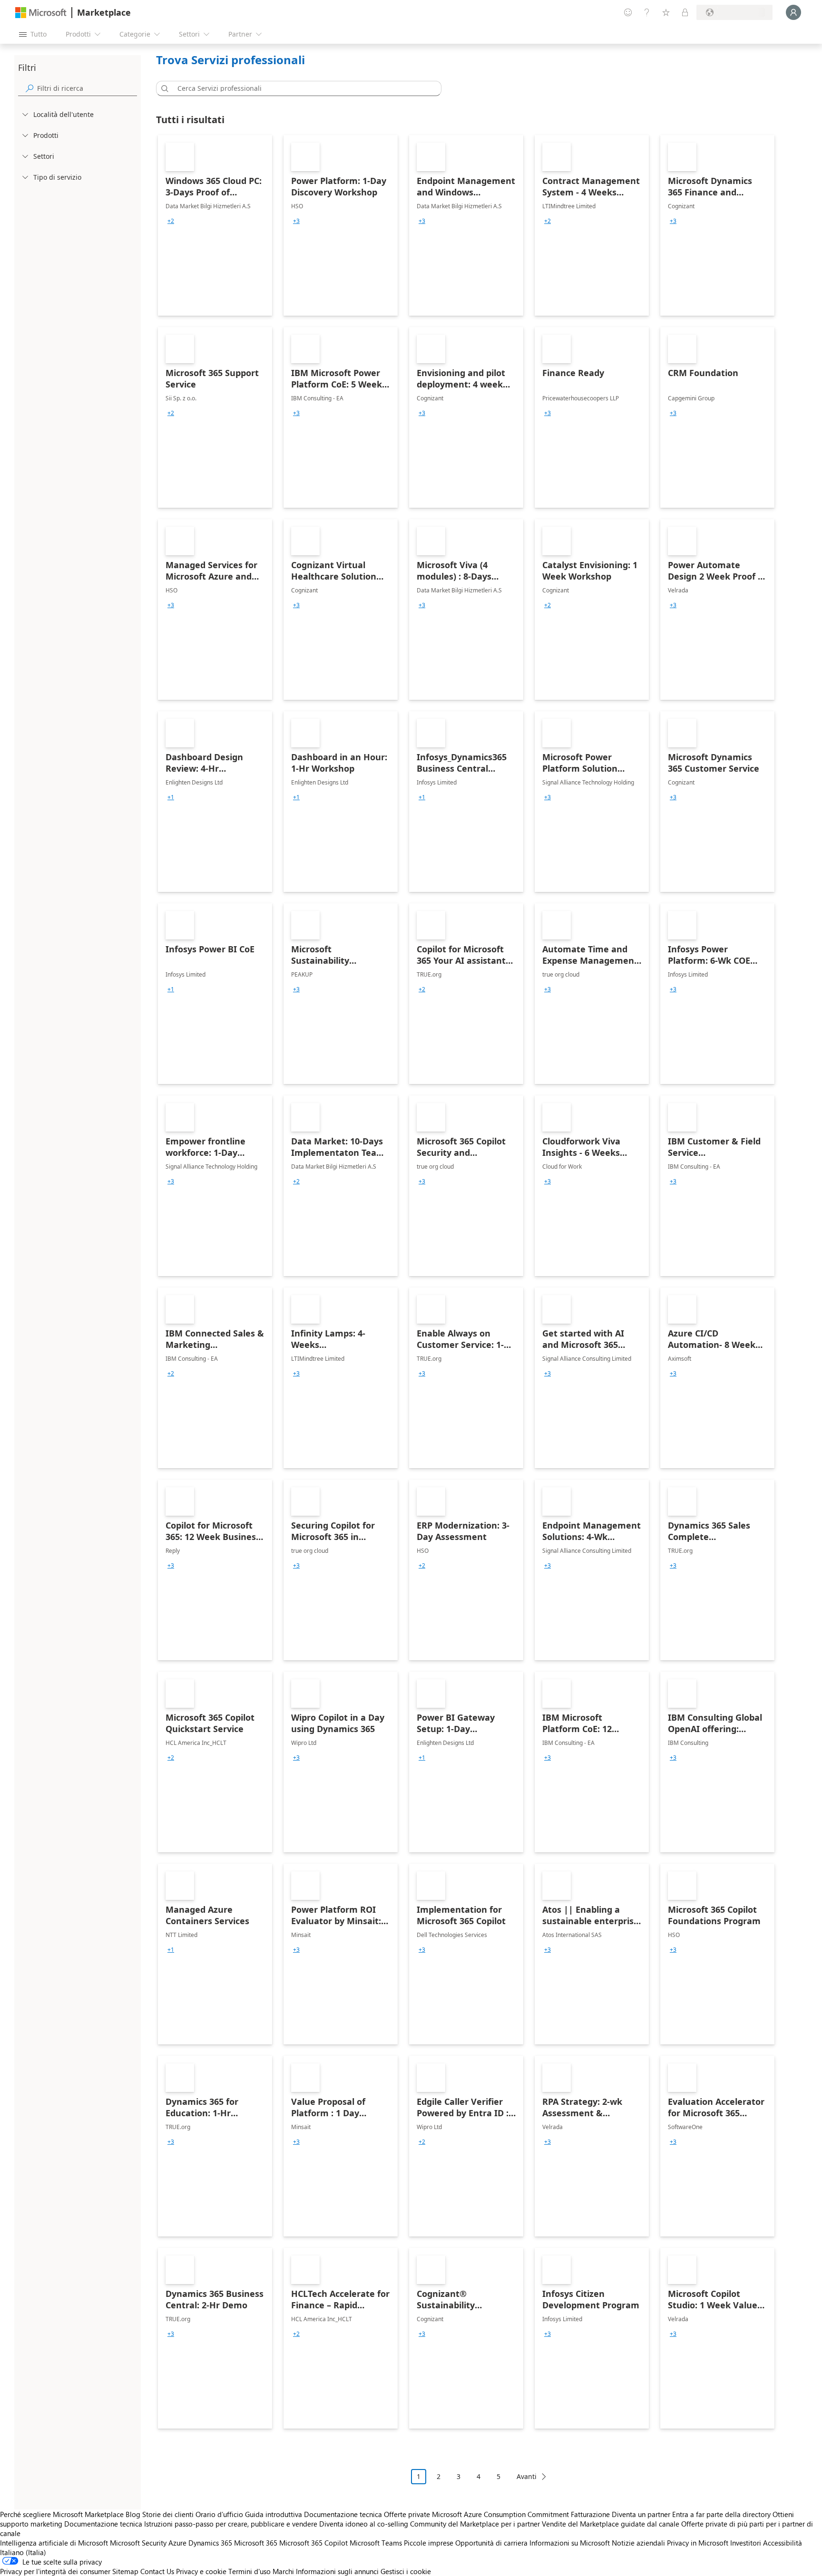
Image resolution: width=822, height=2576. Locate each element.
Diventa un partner (641, 2514)
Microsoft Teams (376, 2543)
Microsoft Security (138, 2543)
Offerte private (407, 2514)
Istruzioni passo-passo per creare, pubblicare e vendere (231, 2524)
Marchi (283, 2571)
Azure (177, 2543)
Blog (133, 2514)
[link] (215, 225)
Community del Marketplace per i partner (475, 2524)
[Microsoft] (41, 13)
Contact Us (157, 2571)
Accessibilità (783, 2543)
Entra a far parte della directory (721, 2514)
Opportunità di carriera (491, 2543)
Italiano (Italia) (23, 2552)
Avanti (527, 2476)
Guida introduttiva (274, 2514)
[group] (171, 221)
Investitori (746, 2543)
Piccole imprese (429, 2543)
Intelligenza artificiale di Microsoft (54, 2543)
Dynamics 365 (210, 2543)
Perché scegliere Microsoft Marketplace (62, 2514)
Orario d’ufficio (219, 2514)
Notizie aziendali (638, 2543)
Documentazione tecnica (343, 2514)
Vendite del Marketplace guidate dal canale (611, 2524)
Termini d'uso (250, 2571)
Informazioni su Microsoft (570, 2543)
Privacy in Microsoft (698, 2543)
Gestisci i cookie (406, 2571)
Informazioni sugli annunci (337, 2571)
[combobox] (302, 88)
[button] (163, 88)
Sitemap (125, 2571)
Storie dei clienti (168, 2514)
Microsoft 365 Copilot (313, 2543)
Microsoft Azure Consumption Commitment (501, 2514)
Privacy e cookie (201, 2571)
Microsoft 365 (256, 2543)
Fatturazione (590, 2514)
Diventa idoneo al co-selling (364, 2524)
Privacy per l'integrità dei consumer (55, 2571)
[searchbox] (87, 88)
